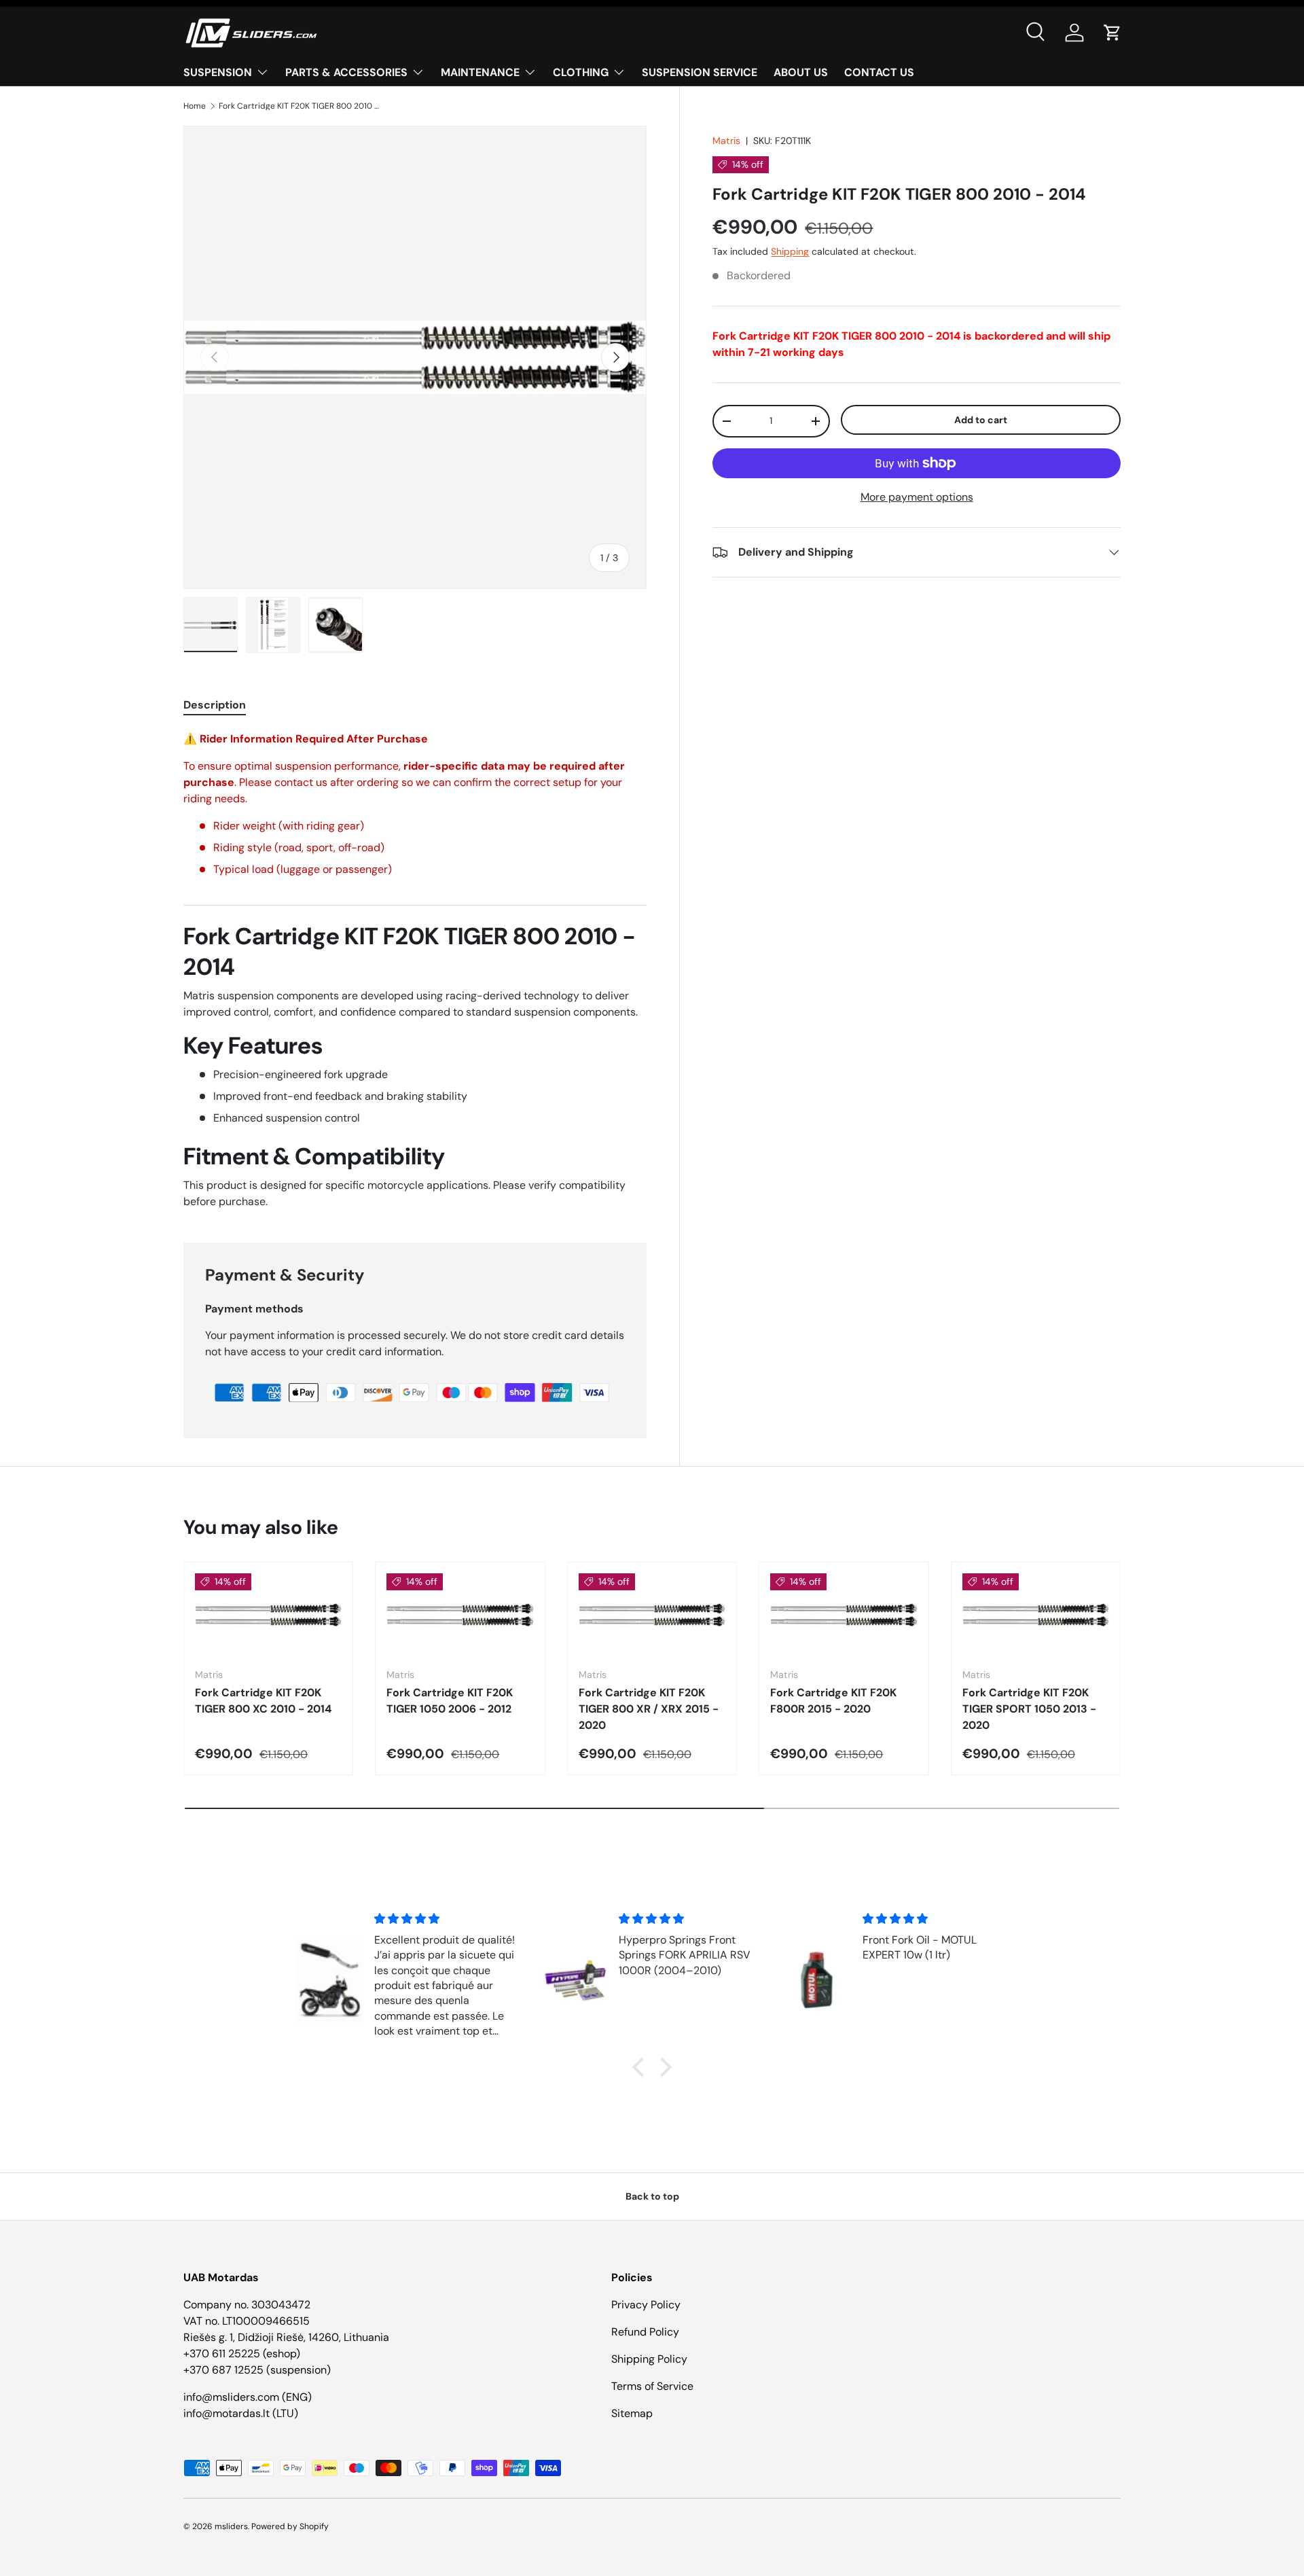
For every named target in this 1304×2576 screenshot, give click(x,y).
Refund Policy (645, 2332)
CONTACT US (879, 72)
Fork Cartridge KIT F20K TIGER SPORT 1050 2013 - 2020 (1029, 1709)
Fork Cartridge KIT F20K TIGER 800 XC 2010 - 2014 (263, 1701)
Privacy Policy (646, 2305)
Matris (726, 141)
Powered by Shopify (290, 2526)
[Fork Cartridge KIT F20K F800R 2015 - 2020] (844, 1615)
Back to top (652, 2196)
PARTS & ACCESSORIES (346, 72)
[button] (1112, 33)
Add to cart (981, 420)
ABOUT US (801, 72)
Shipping (790, 251)
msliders (231, 2526)
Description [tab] (215, 705)
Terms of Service (652, 2386)
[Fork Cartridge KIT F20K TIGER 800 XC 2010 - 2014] (268, 1615)
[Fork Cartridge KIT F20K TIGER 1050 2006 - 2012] (460, 1615)
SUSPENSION (218, 72)
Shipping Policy (649, 2359)
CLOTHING (581, 72)
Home (195, 106)
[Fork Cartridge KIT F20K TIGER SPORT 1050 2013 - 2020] (1036, 1615)
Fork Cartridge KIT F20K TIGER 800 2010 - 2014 (300, 106)
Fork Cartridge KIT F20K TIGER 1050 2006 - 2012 (450, 1701)
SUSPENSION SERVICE (700, 72)
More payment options (917, 497)
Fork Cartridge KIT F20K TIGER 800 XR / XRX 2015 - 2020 (649, 1709)
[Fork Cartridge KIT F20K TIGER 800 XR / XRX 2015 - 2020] (652, 1615)
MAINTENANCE (480, 72)
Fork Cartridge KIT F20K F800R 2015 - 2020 (833, 1701)
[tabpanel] (415, 970)
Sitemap (632, 2413)
